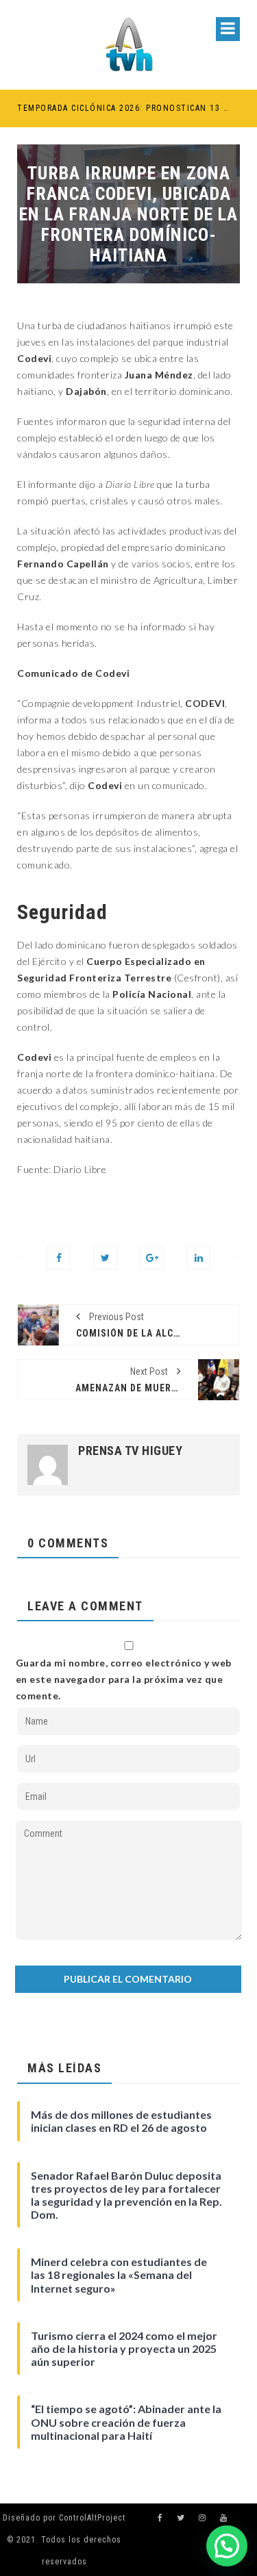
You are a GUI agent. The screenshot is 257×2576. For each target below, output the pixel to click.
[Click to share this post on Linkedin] (198, 1258)
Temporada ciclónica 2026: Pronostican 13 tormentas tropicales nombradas (123, 108)
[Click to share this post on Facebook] (59, 1258)
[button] (227, 2546)
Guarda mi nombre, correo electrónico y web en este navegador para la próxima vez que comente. (124, 1679)
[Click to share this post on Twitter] (105, 1258)
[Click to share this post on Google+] (152, 1258)
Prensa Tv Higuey (130, 1451)
